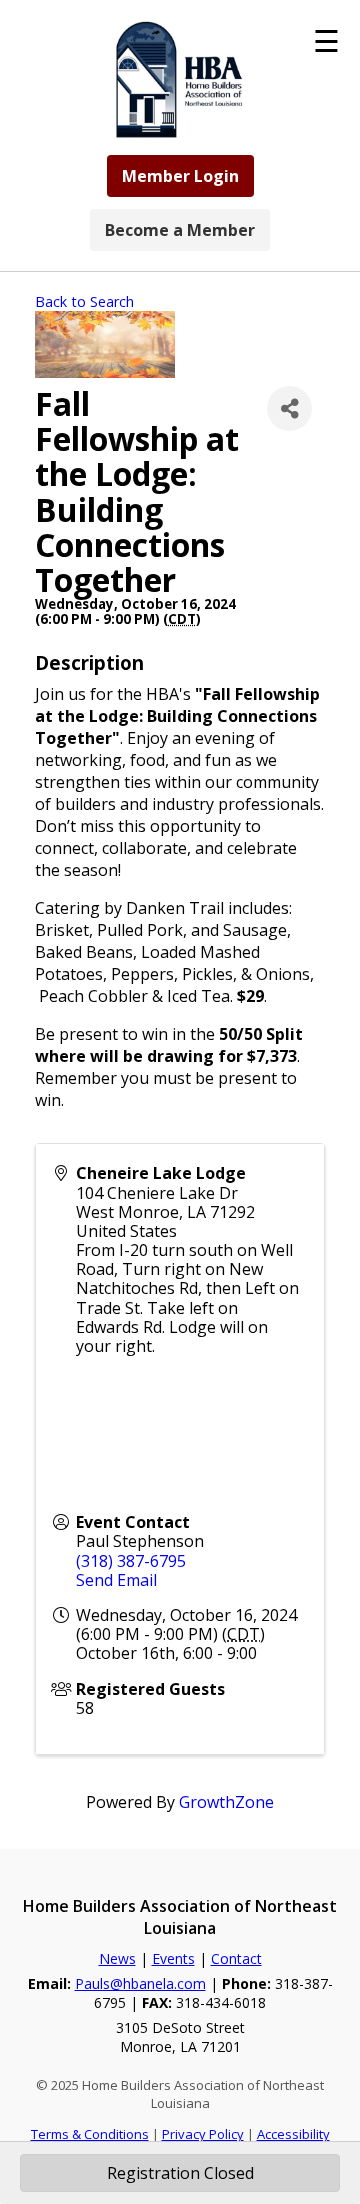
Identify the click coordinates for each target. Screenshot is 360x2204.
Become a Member (180, 230)
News (117, 1958)
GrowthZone (226, 1802)
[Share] (289, 408)
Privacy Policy (203, 2134)
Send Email (116, 1580)
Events (173, 1958)
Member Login (180, 176)
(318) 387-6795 (131, 1561)
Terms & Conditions (90, 2134)
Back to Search (84, 301)
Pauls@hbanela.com (140, 1983)
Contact (236, 1958)
